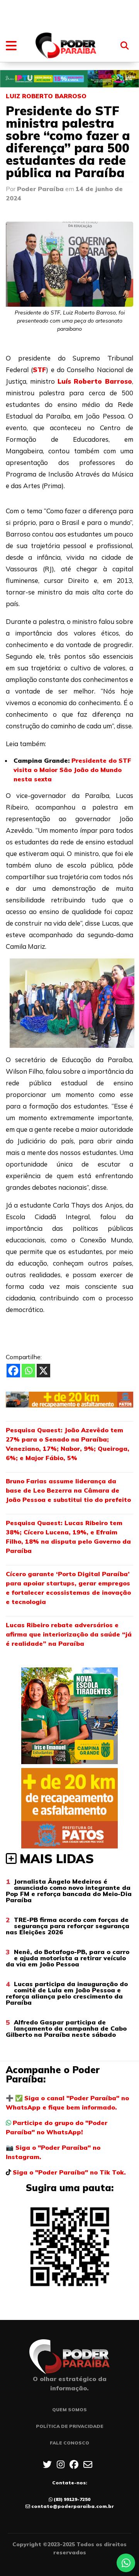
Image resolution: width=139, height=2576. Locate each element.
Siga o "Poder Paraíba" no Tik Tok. (69, 2172)
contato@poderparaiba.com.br (73, 2506)
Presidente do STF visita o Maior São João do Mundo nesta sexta (72, 770)
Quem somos (69, 2409)
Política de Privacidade (70, 2426)
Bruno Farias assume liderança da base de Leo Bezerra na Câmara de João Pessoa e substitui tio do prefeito (68, 1490)
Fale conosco (69, 2443)
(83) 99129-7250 (72, 2499)
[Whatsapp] (28, 1371)
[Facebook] (13, 1371)
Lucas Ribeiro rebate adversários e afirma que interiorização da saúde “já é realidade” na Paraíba (69, 1634)
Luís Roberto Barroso (95, 381)
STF (39, 370)
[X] (43, 1371)
